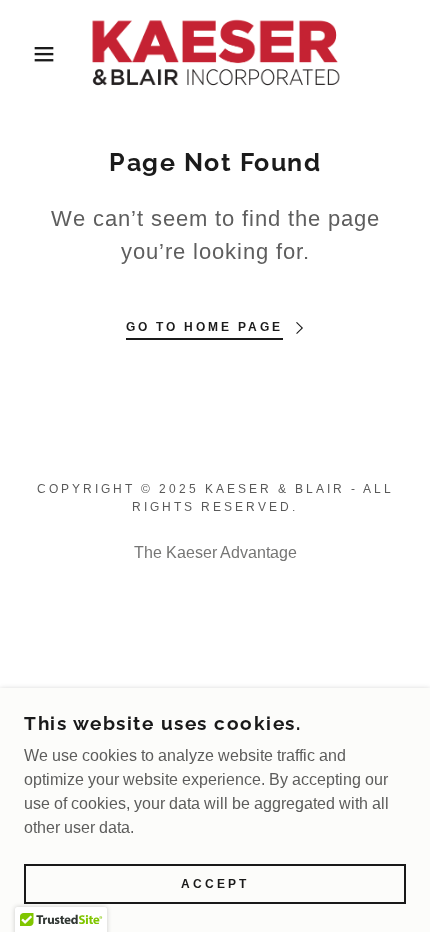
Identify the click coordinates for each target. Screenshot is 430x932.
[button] (32, 54)
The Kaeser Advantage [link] (215, 552)
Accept (215, 884)
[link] (215, 53)
